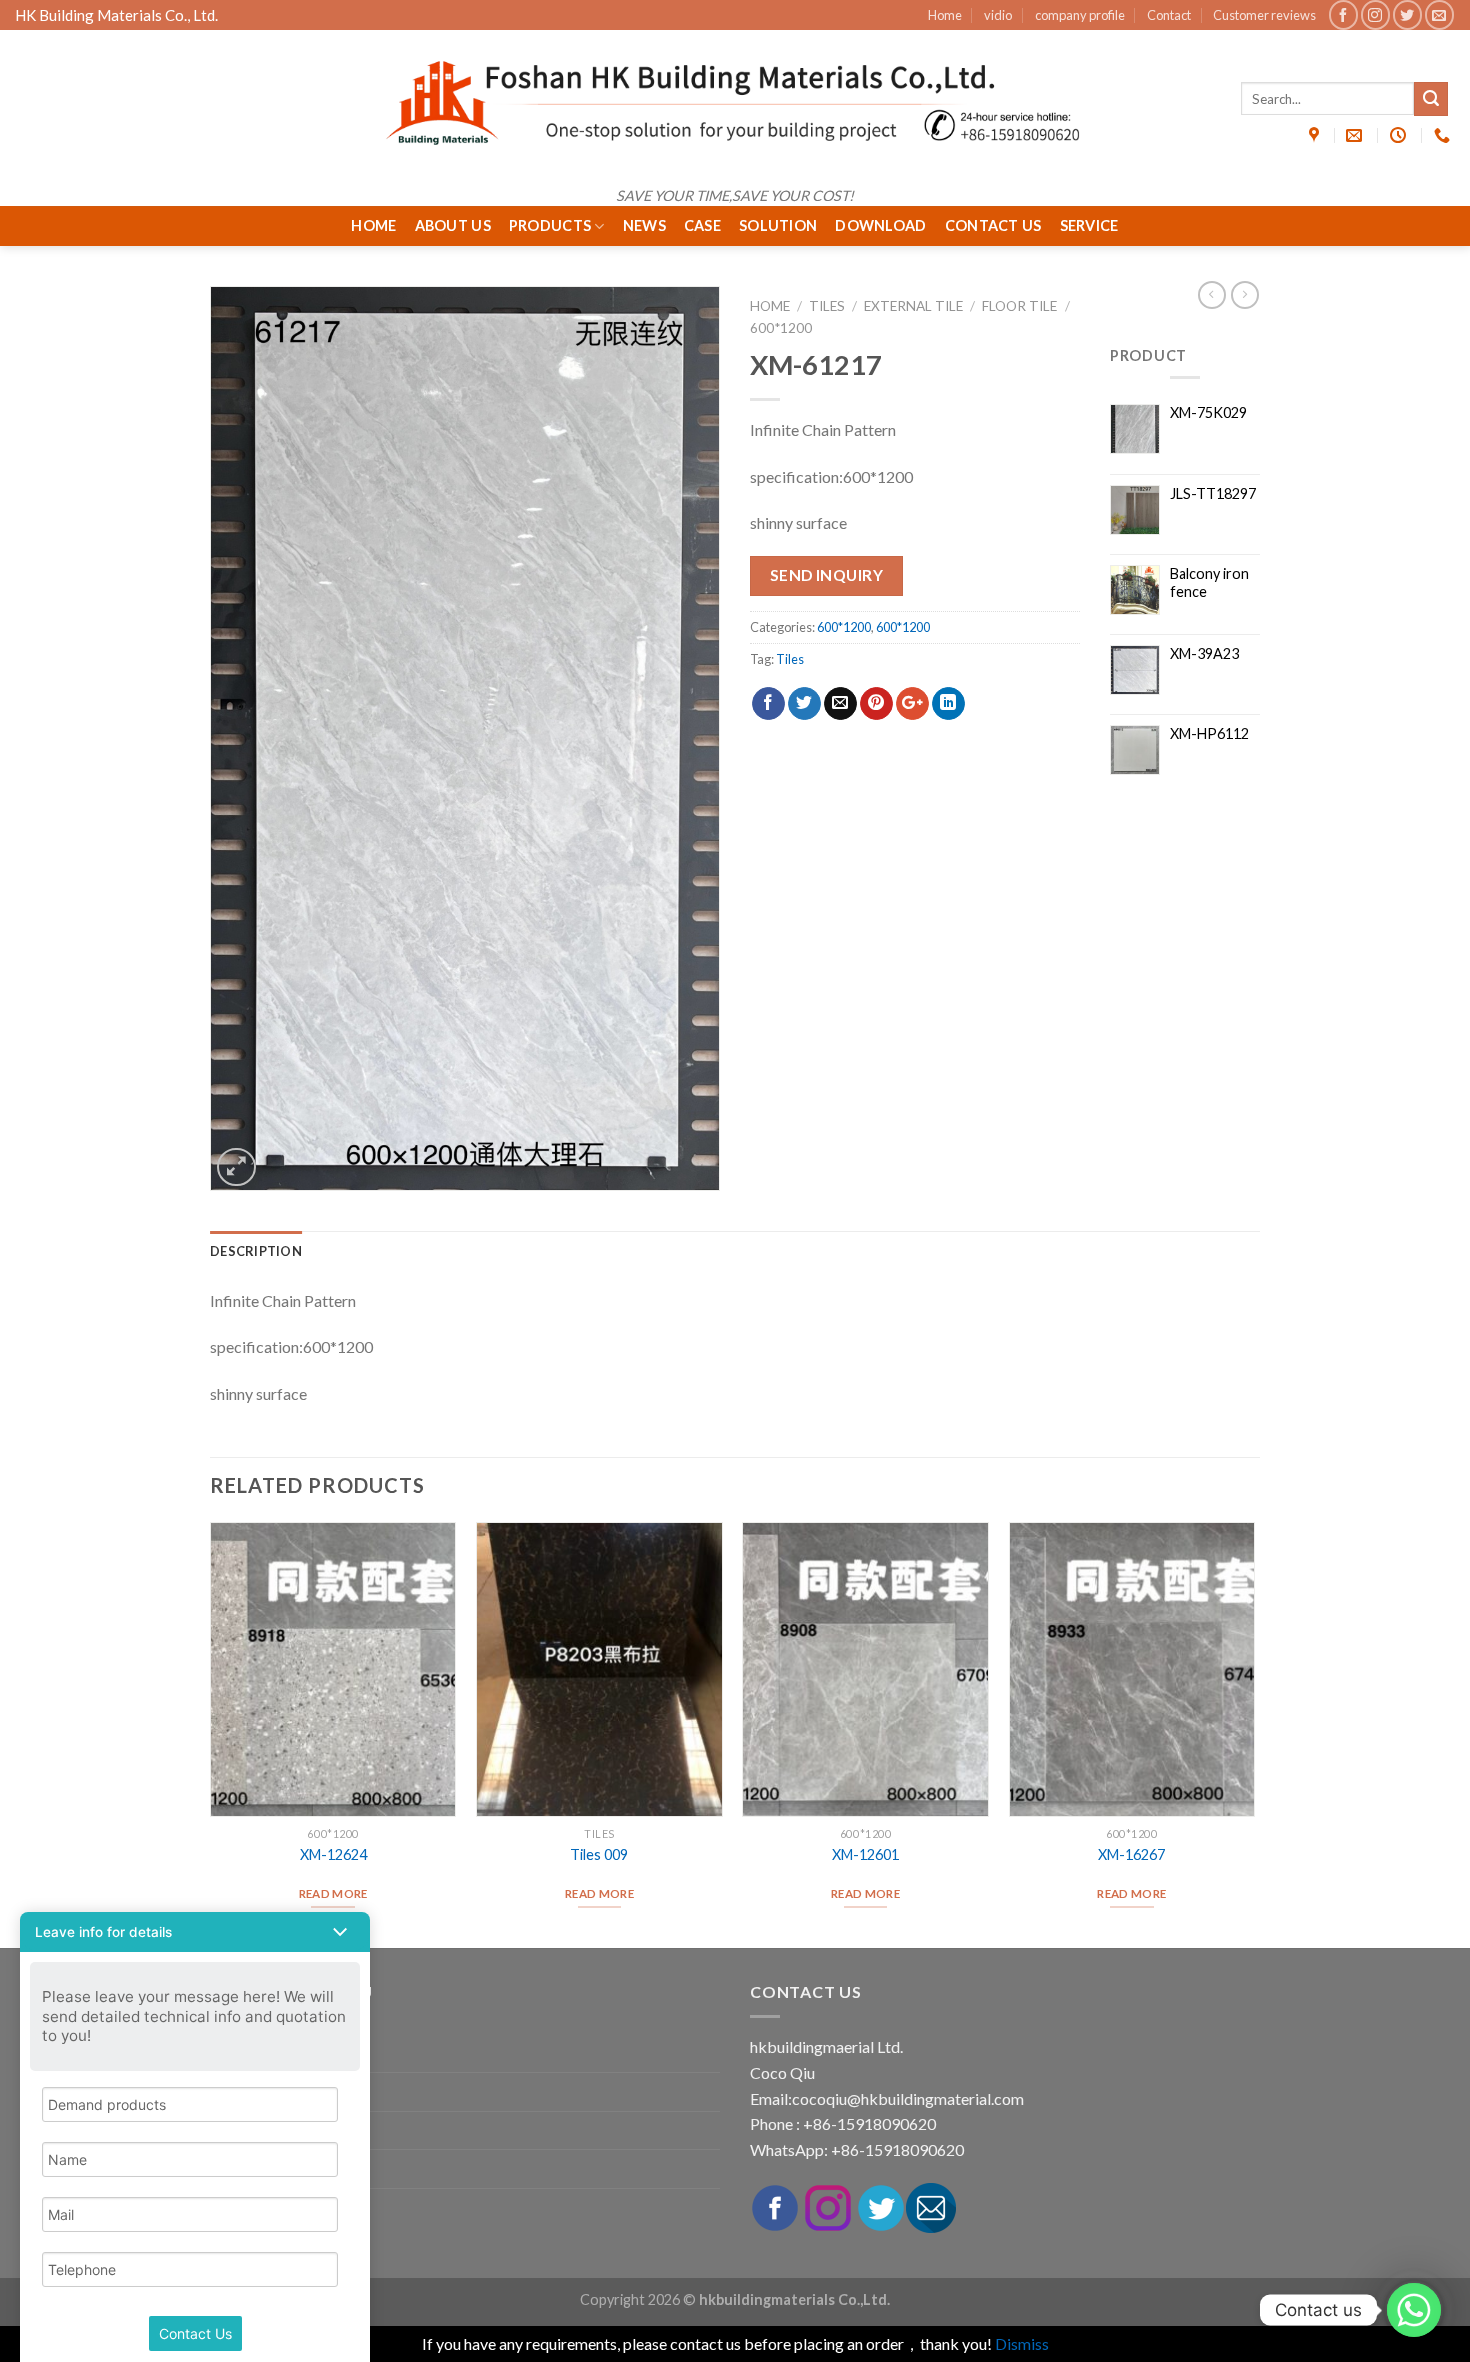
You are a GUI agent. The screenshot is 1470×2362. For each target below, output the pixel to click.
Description (256, 1251)
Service (1089, 225)
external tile (913, 306)
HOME (373, 225)
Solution (778, 225)
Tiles (827, 306)
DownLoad (880, 225)
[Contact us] (1414, 2310)
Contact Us (993, 225)
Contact (1169, 15)
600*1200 (781, 328)
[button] (195, 1932)
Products (550, 225)
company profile (1080, 15)
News (644, 225)
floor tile (1019, 306)
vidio (998, 15)
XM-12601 (865, 1854)
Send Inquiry (827, 575)
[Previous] (211, 1733)
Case (702, 225)
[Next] (1254, 1733)
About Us (453, 225)
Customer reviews (1264, 15)
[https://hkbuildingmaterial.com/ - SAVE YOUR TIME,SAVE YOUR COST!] (735, 103)
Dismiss (1022, 2343)
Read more (333, 1893)
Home (945, 15)
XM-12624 (333, 1854)
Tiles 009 (599, 1854)
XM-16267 (1131, 1854)
